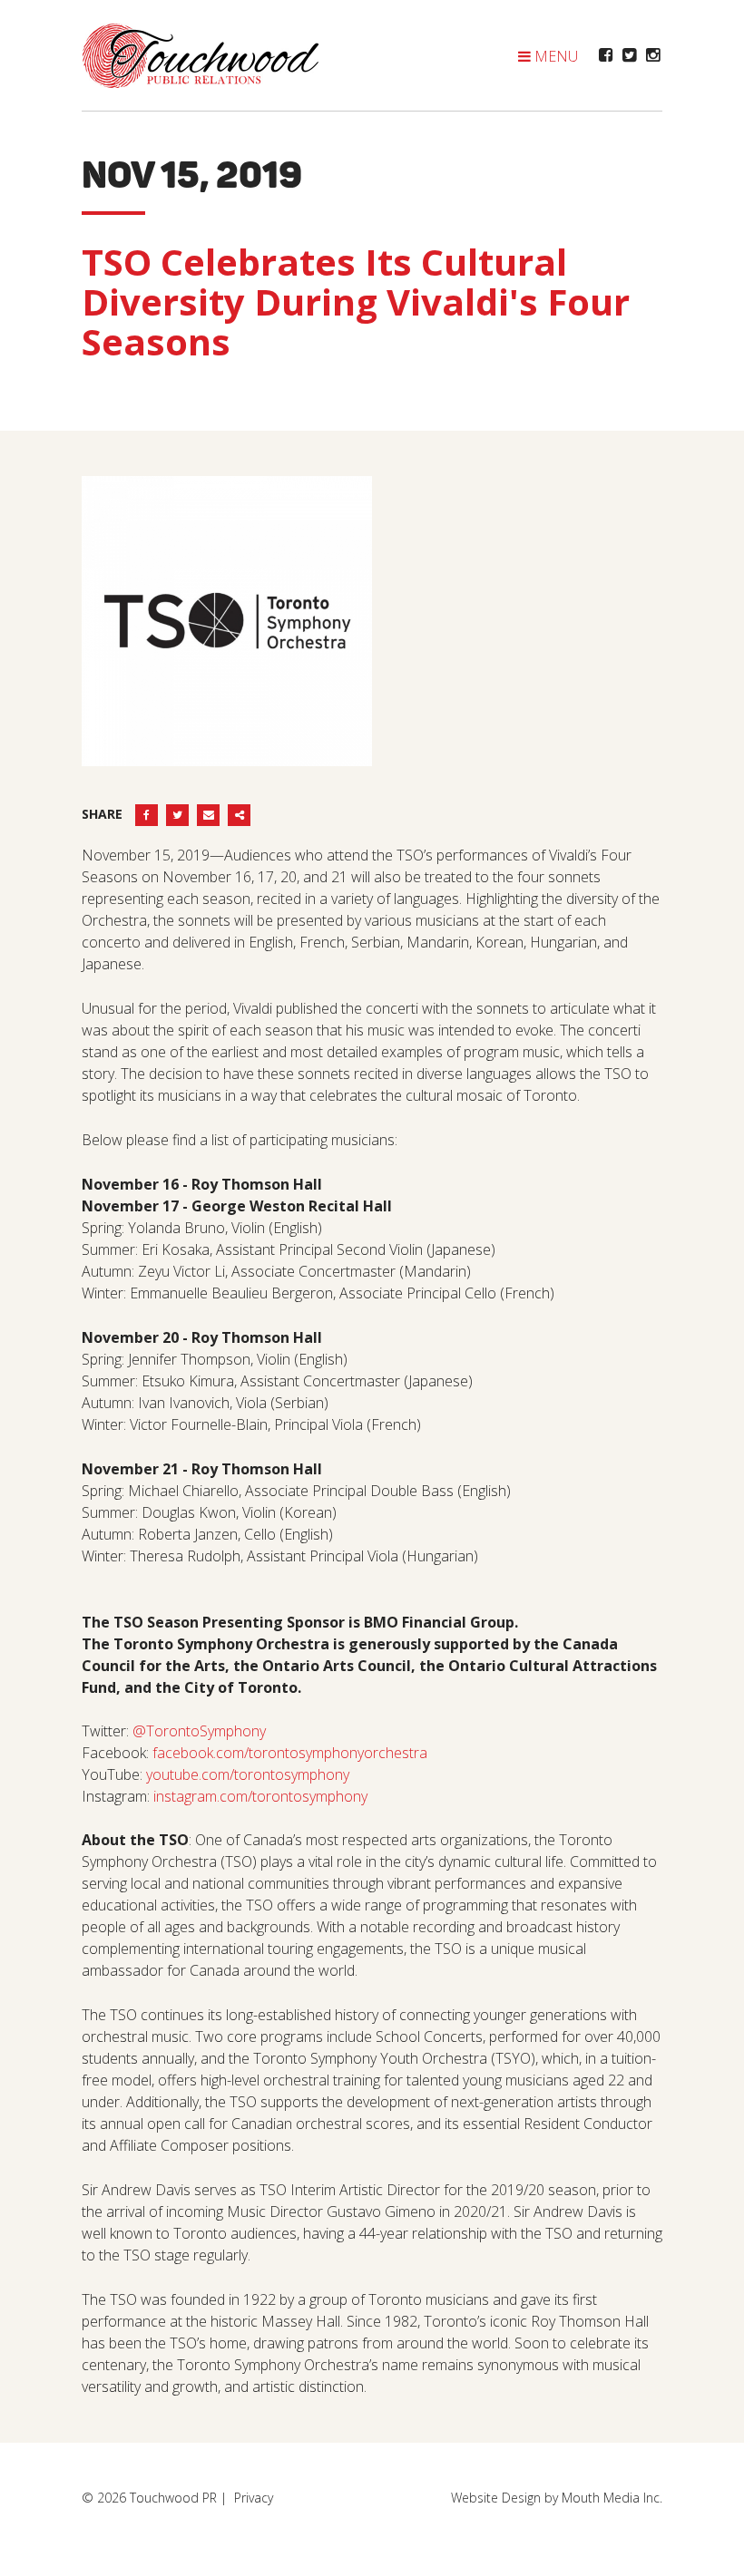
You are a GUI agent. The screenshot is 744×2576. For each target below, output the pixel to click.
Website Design (496, 2498)
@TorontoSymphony (199, 1731)
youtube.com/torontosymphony (248, 1774)
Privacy (254, 2498)
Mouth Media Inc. (612, 2498)
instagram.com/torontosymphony (260, 1796)
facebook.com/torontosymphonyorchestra (290, 1753)
